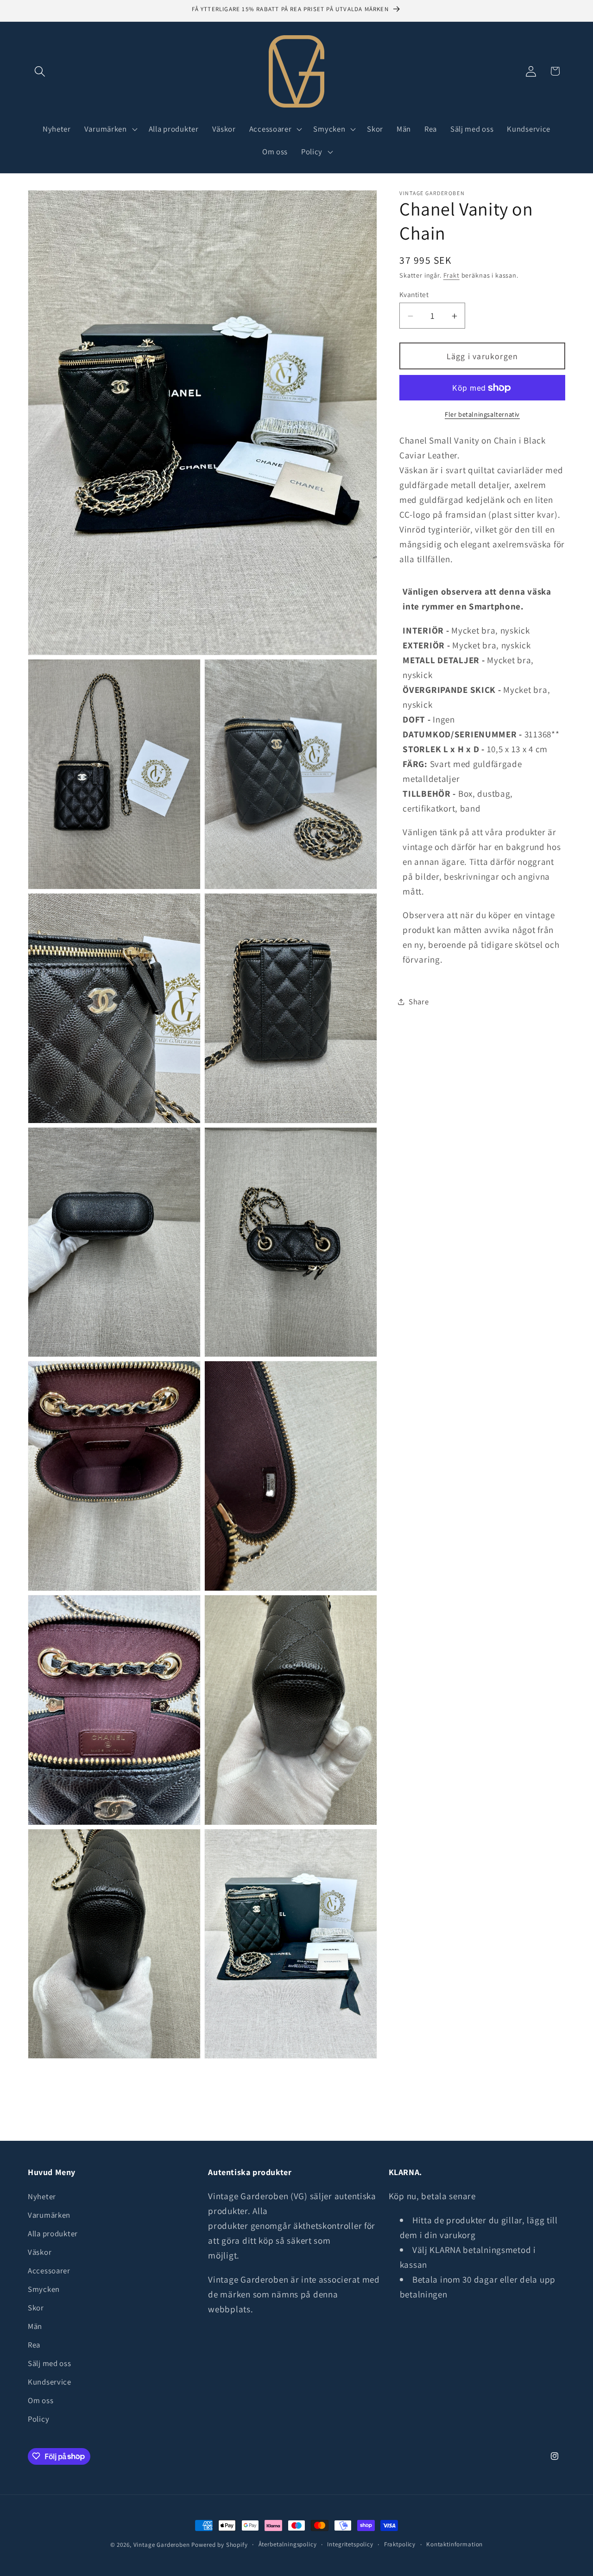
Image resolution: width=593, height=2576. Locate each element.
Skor (36, 2308)
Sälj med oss (50, 2363)
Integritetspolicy (350, 2544)
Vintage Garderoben (162, 2545)
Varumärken (49, 2215)
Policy (38, 2419)
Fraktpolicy (400, 2544)
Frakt (451, 276)
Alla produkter (53, 2233)
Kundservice (50, 2382)
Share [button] (419, 1002)
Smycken (44, 2289)
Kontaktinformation (454, 2544)
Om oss (41, 2400)
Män (35, 2326)
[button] (40, 71)
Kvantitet (414, 294)
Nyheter (42, 2196)
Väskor (40, 2252)
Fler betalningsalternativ (482, 414)
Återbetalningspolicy (288, 2544)
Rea (34, 2345)
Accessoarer (49, 2271)
